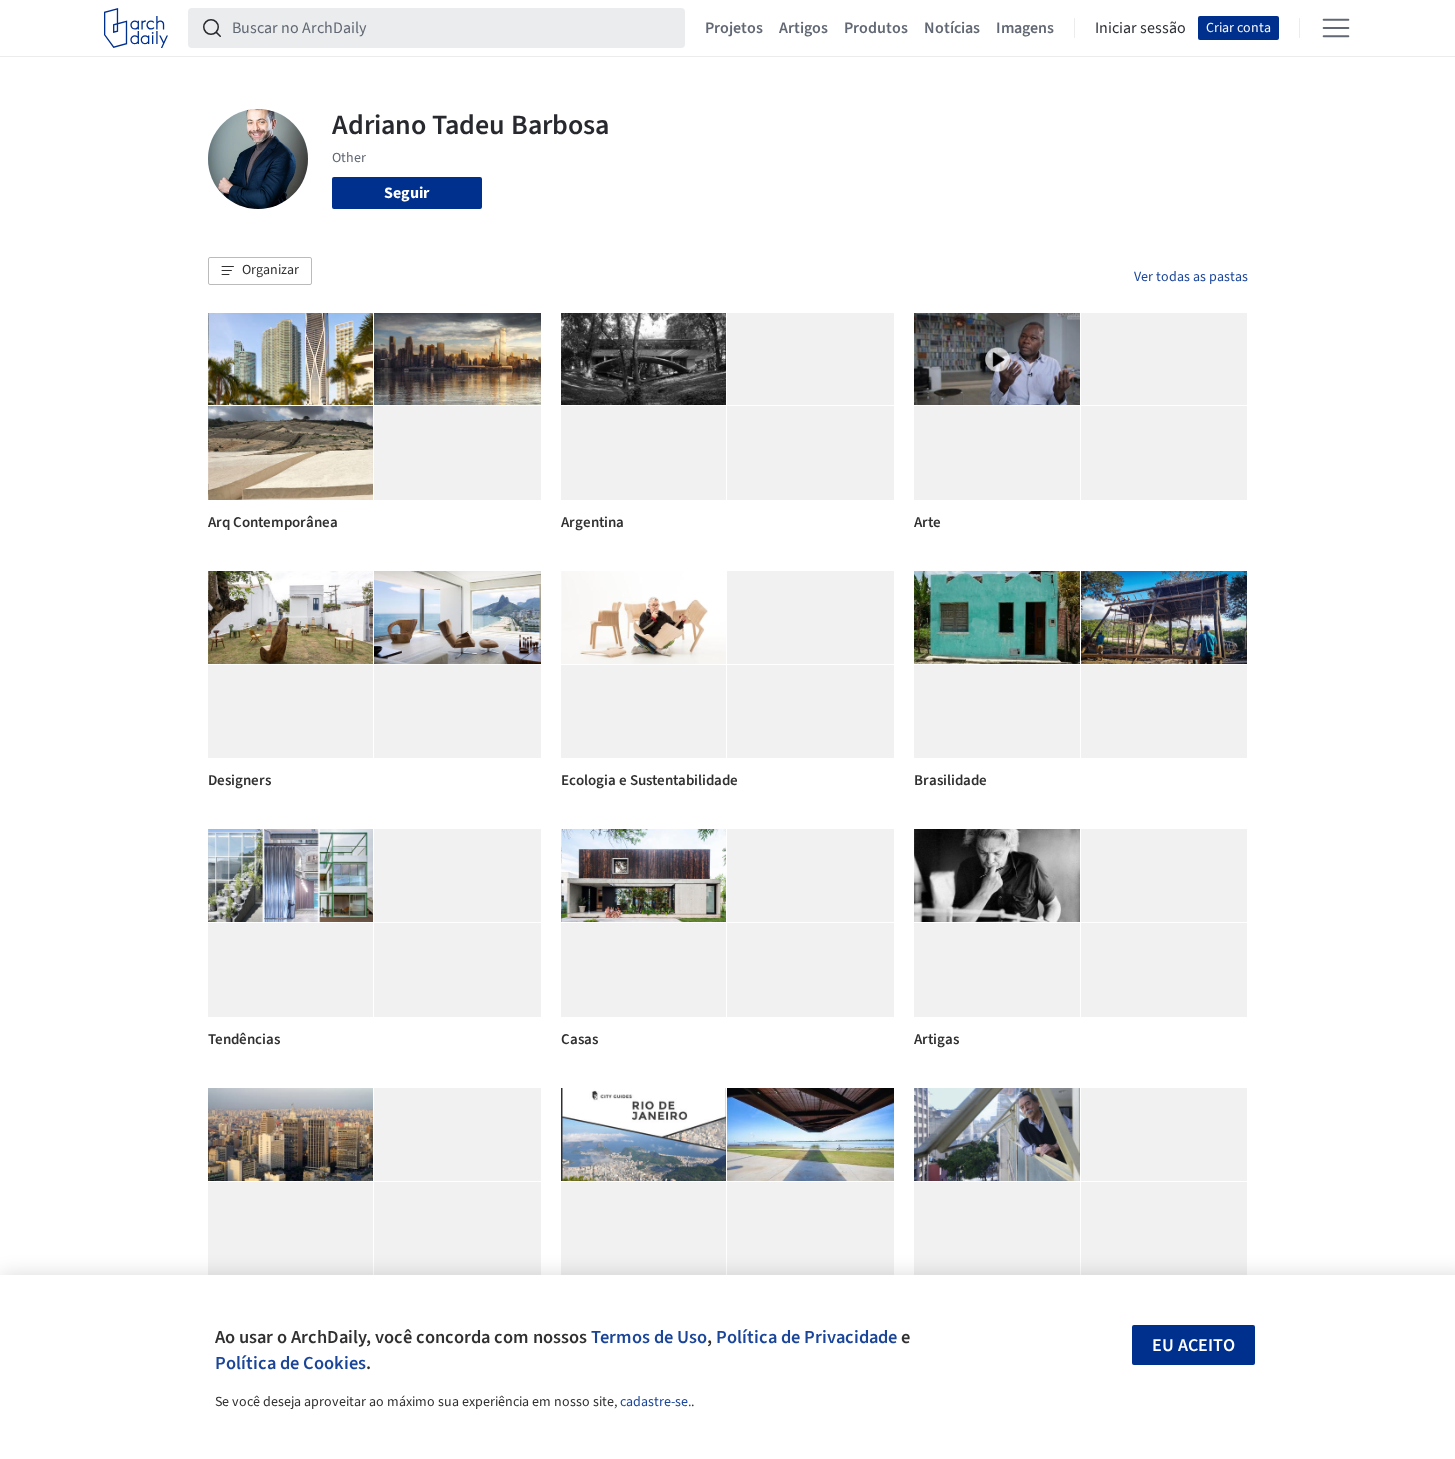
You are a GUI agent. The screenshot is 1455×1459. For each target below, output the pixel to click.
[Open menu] (1336, 28)
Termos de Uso (649, 1337)
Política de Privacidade (806, 1337)
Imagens (1025, 28)
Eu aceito (1193, 1345)
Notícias (952, 28)
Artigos (803, 28)
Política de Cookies (290, 1363)
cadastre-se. (655, 1402)
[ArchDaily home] (136, 28)
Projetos (734, 28)
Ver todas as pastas (1191, 277)
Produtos (876, 28)
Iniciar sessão (1140, 28)
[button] (260, 271)
